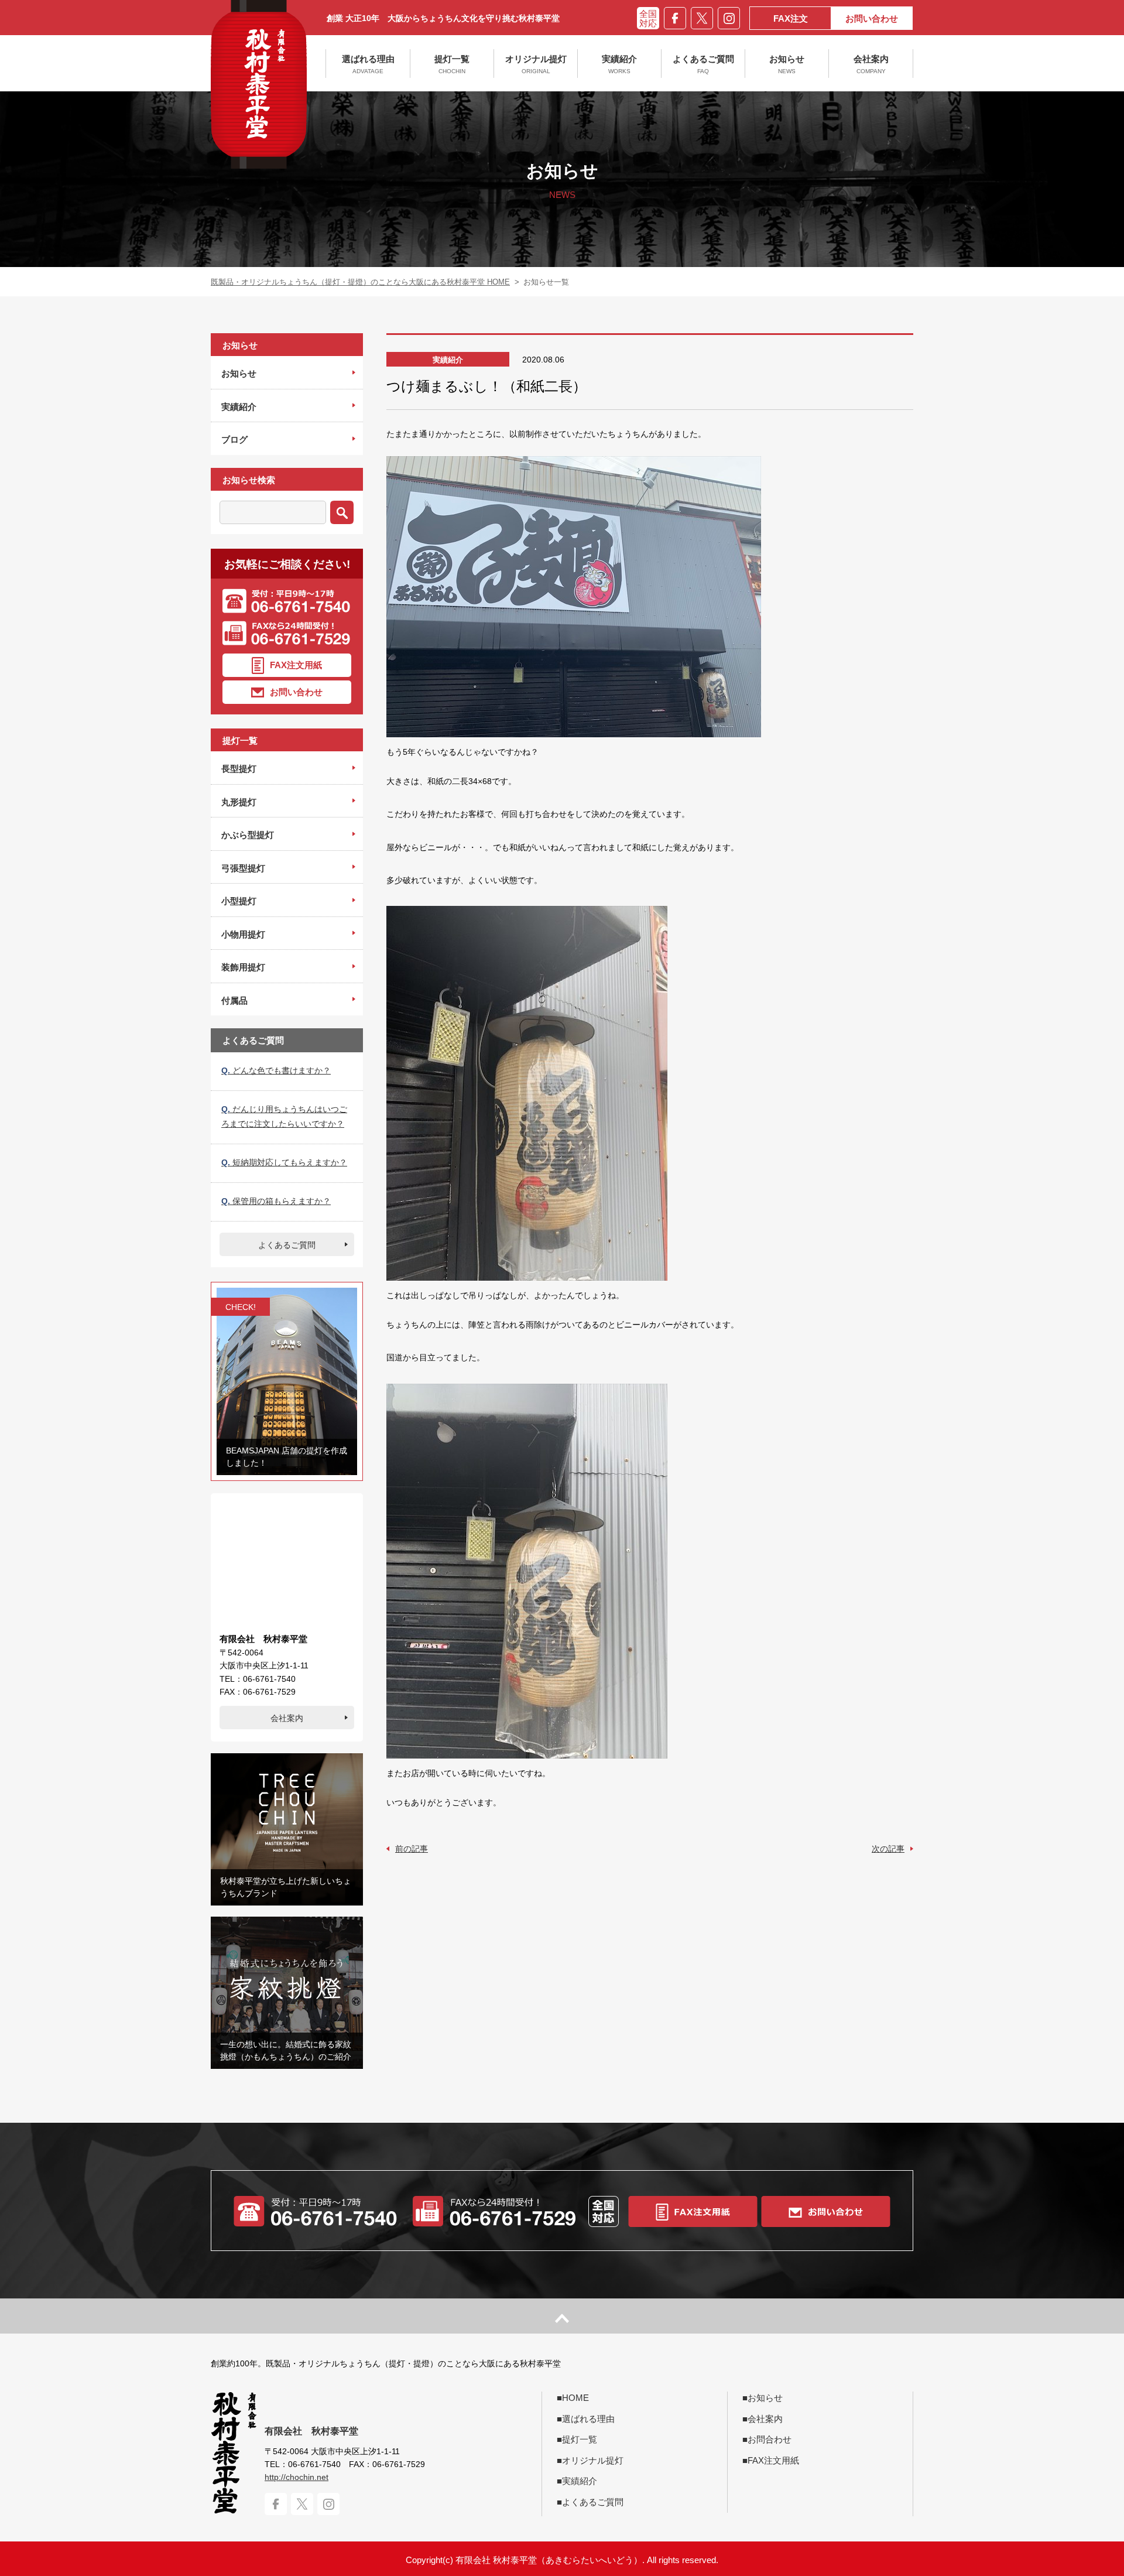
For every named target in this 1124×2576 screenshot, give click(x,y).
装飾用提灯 (243, 967)
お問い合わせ (872, 18)
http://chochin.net (297, 2477)
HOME (575, 2398)
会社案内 (871, 64)
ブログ (234, 439)
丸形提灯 (239, 802)
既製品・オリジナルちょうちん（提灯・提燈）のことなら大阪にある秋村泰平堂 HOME (360, 282)
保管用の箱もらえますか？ (276, 1201)
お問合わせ (770, 2439)
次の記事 (888, 1849)
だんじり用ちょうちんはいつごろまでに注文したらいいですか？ (284, 1116)
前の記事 (412, 1849)
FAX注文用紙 (296, 664)
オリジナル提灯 (536, 64)
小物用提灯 (243, 934)
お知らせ (787, 64)
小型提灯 (239, 901)
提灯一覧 (452, 64)
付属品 (234, 1000)
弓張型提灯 (243, 868)
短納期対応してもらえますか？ (284, 1162)
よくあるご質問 (703, 64)
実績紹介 (619, 64)
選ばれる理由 (368, 64)
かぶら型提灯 (248, 835)
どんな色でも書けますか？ (276, 1070)
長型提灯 (239, 769)
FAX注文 (791, 18)
